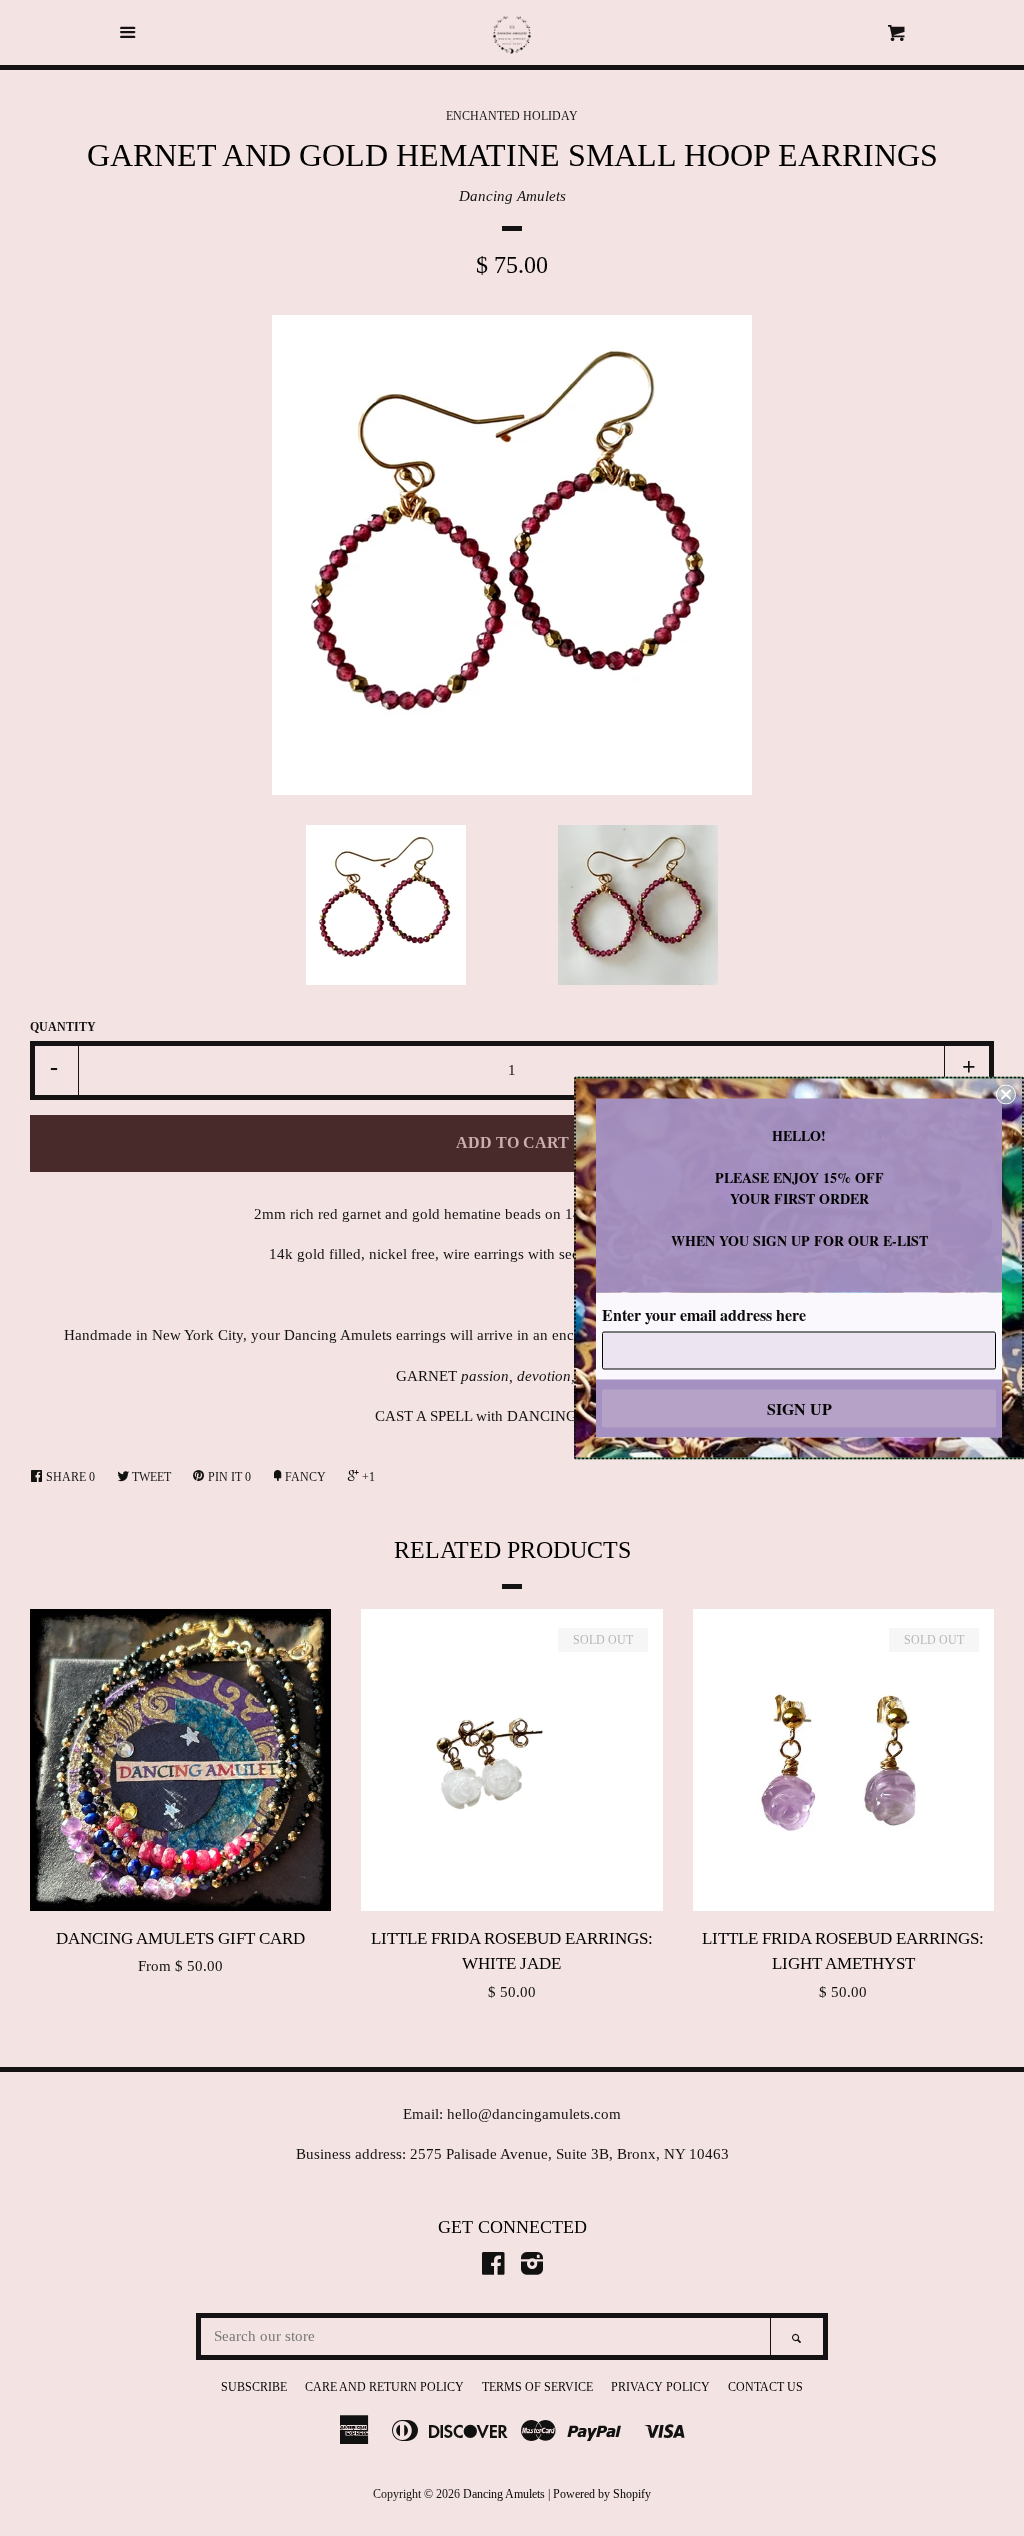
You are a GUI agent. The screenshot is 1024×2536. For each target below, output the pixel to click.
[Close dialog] (1006, 1095)
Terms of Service (537, 2387)
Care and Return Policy (384, 2387)
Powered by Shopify (602, 2494)
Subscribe (254, 2387)
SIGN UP (799, 1408)
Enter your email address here (704, 1314)
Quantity (63, 1027)
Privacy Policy (660, 2387)
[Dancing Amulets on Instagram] (532, 2268)
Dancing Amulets (512, 196)
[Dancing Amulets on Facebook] (493, 2268)
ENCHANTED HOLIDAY (512, 116)
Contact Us (765, 2387)
